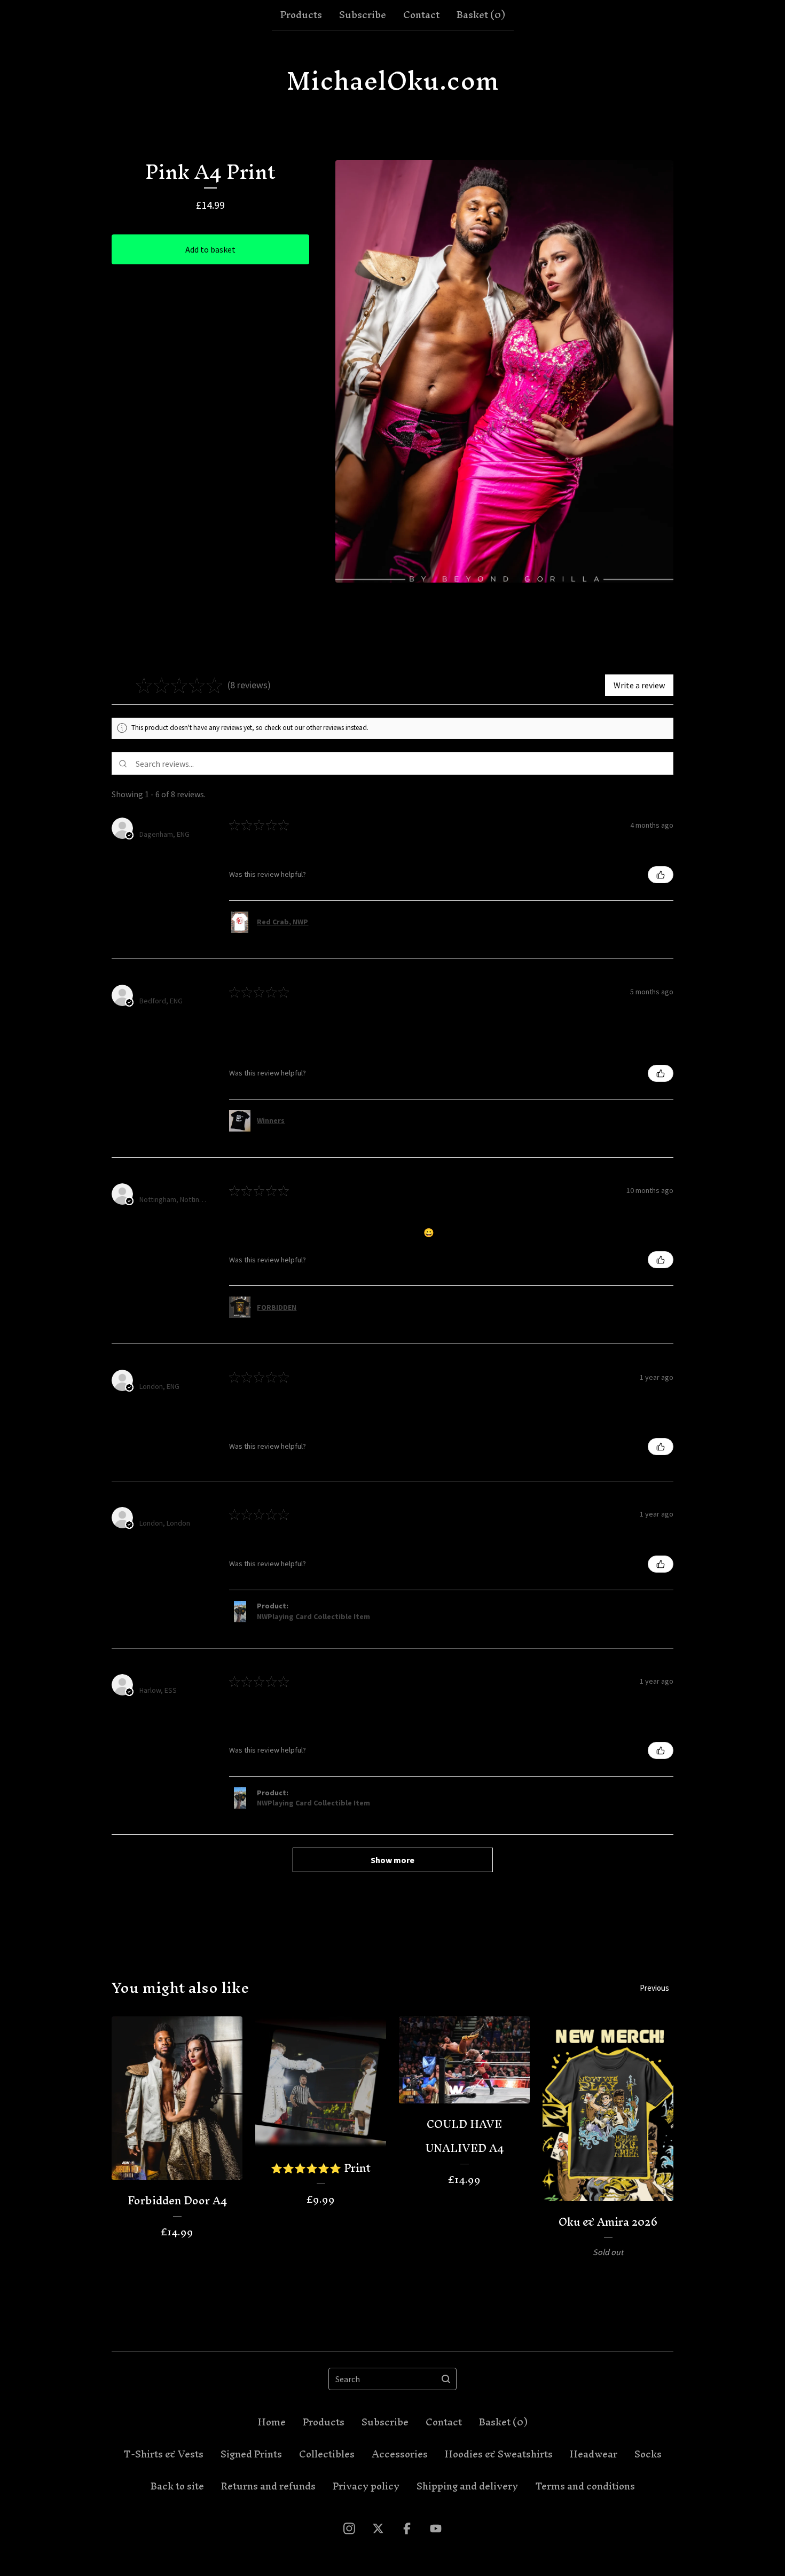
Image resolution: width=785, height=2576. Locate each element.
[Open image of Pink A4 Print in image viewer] (504, 371)
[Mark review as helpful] (661, 875)
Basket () (481, 15)
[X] (378, 2528)
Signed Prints (251, 2454)
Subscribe (363, 15)
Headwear (594, 2454)
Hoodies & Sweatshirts (499, 2454)
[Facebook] (407, 2528)
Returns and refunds (268, 2486)
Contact (421, 15)
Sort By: (593, 794)
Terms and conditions (585, 2486)
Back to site (177, 2486)
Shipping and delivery (467, 2486)
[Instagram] (349, 2528)
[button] (280, 685)
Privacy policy (366, 2486)
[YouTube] (436, 2528)
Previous (654, 1988)
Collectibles (327, 2454)
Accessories (400, 2454)
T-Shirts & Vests (163, 2454)
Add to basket (210, 249)
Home (272, 2422)
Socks (648, 2454)
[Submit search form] (446, 2379)
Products (301, 15)
